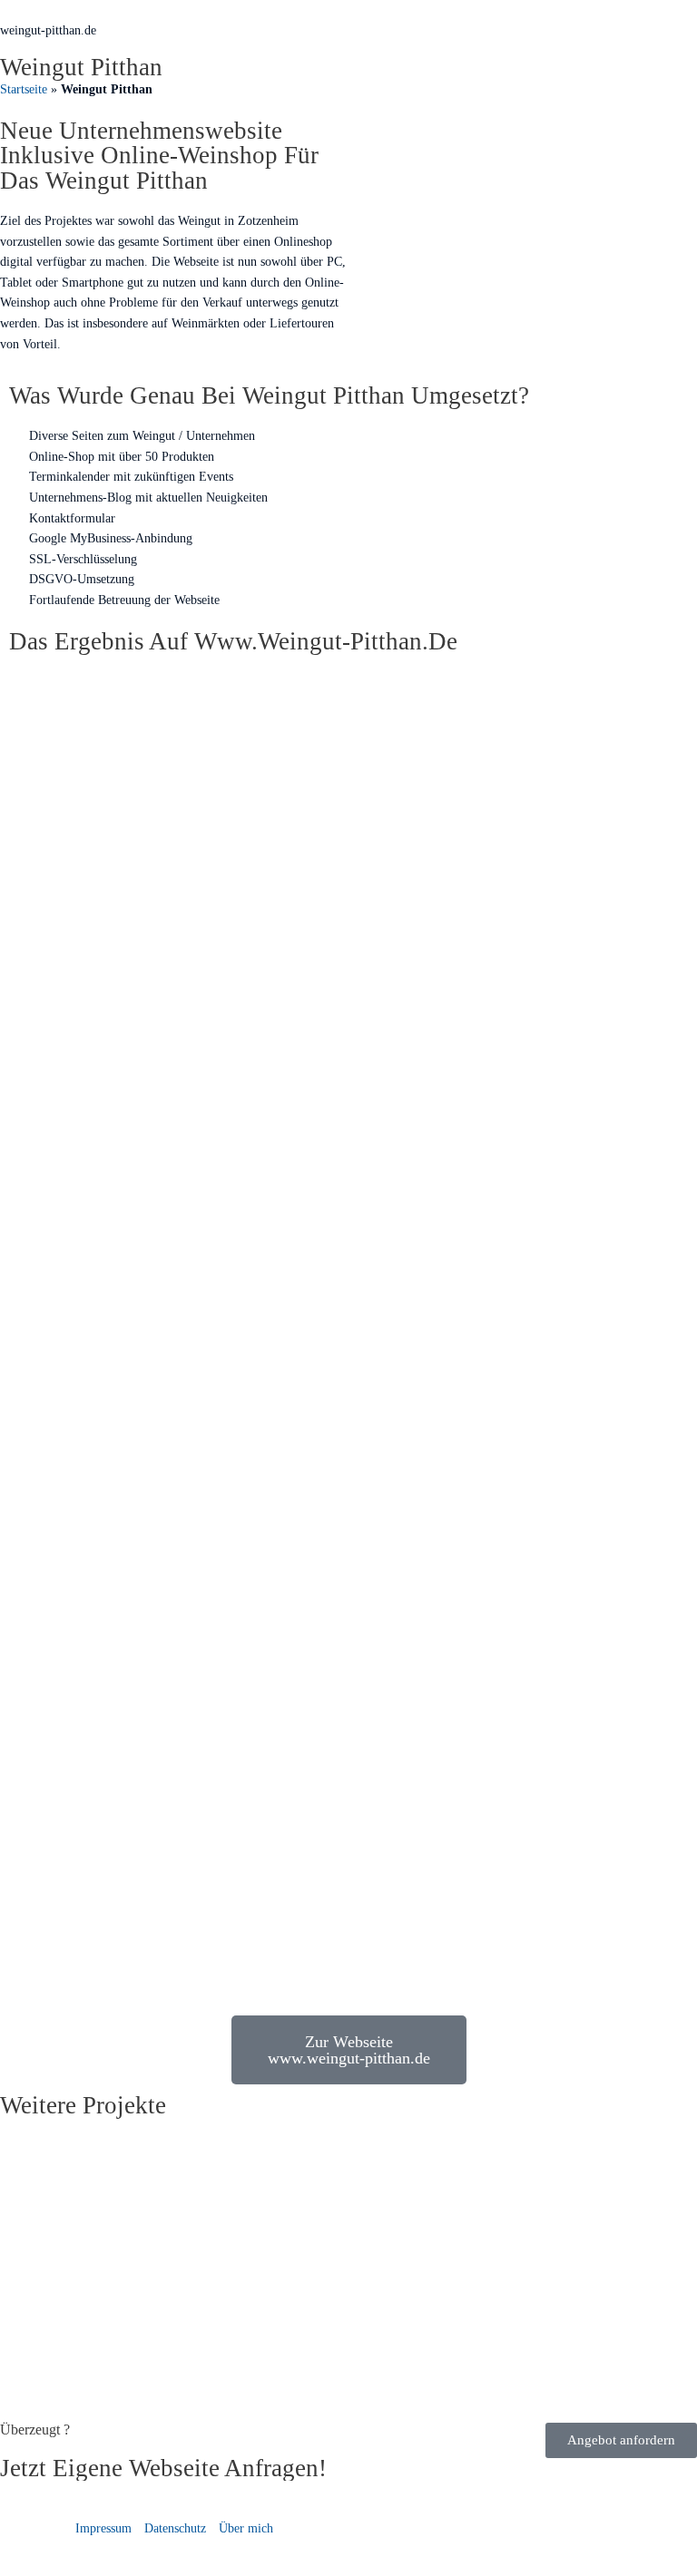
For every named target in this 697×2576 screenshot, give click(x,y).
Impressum (103, 2528)
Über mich (246, 2528)
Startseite (24, 89)
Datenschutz (175, 2528)
